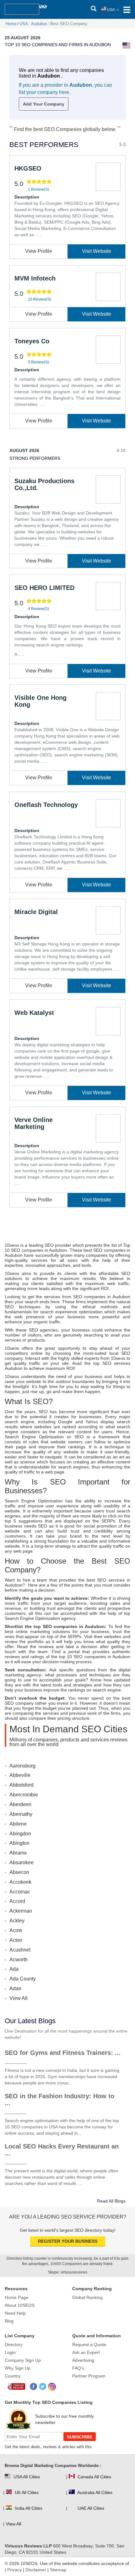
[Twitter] (43, 2387)
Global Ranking (87, 2297)
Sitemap (58, 2570)
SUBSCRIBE (80, 2437)
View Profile (39, 251)
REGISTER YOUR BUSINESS (68, 2241)
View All (19, 1998)
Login (10, 2352)
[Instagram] (52, 2387)
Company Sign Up (23, 2360)
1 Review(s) (38, 189)
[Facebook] (34, 2387)
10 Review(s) (40, 299)
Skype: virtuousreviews (68, 2272)
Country (13, 2376)
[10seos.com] (22, 9)
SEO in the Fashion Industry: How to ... (59, 2099)
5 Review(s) (38, 362)
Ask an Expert (86, 2352)
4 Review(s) (38, 609)
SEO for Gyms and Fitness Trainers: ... (63, 2053)
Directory (14, 2345)
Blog (9, 2321)
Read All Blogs (111, 2201)
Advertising (83, 2360)
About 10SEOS (20, 2305)
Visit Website (97, 251)
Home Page (16, 2297)
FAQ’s (78, 2368)
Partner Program (89, 2376)
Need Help (15, 2313)
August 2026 (24, 450)
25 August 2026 (23, 38)
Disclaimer (36, 2570)
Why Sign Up (18, 2368)
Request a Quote (89, 2345)
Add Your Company (44, 104)
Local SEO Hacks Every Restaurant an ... (62, 2150)
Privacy (14, 2570)
